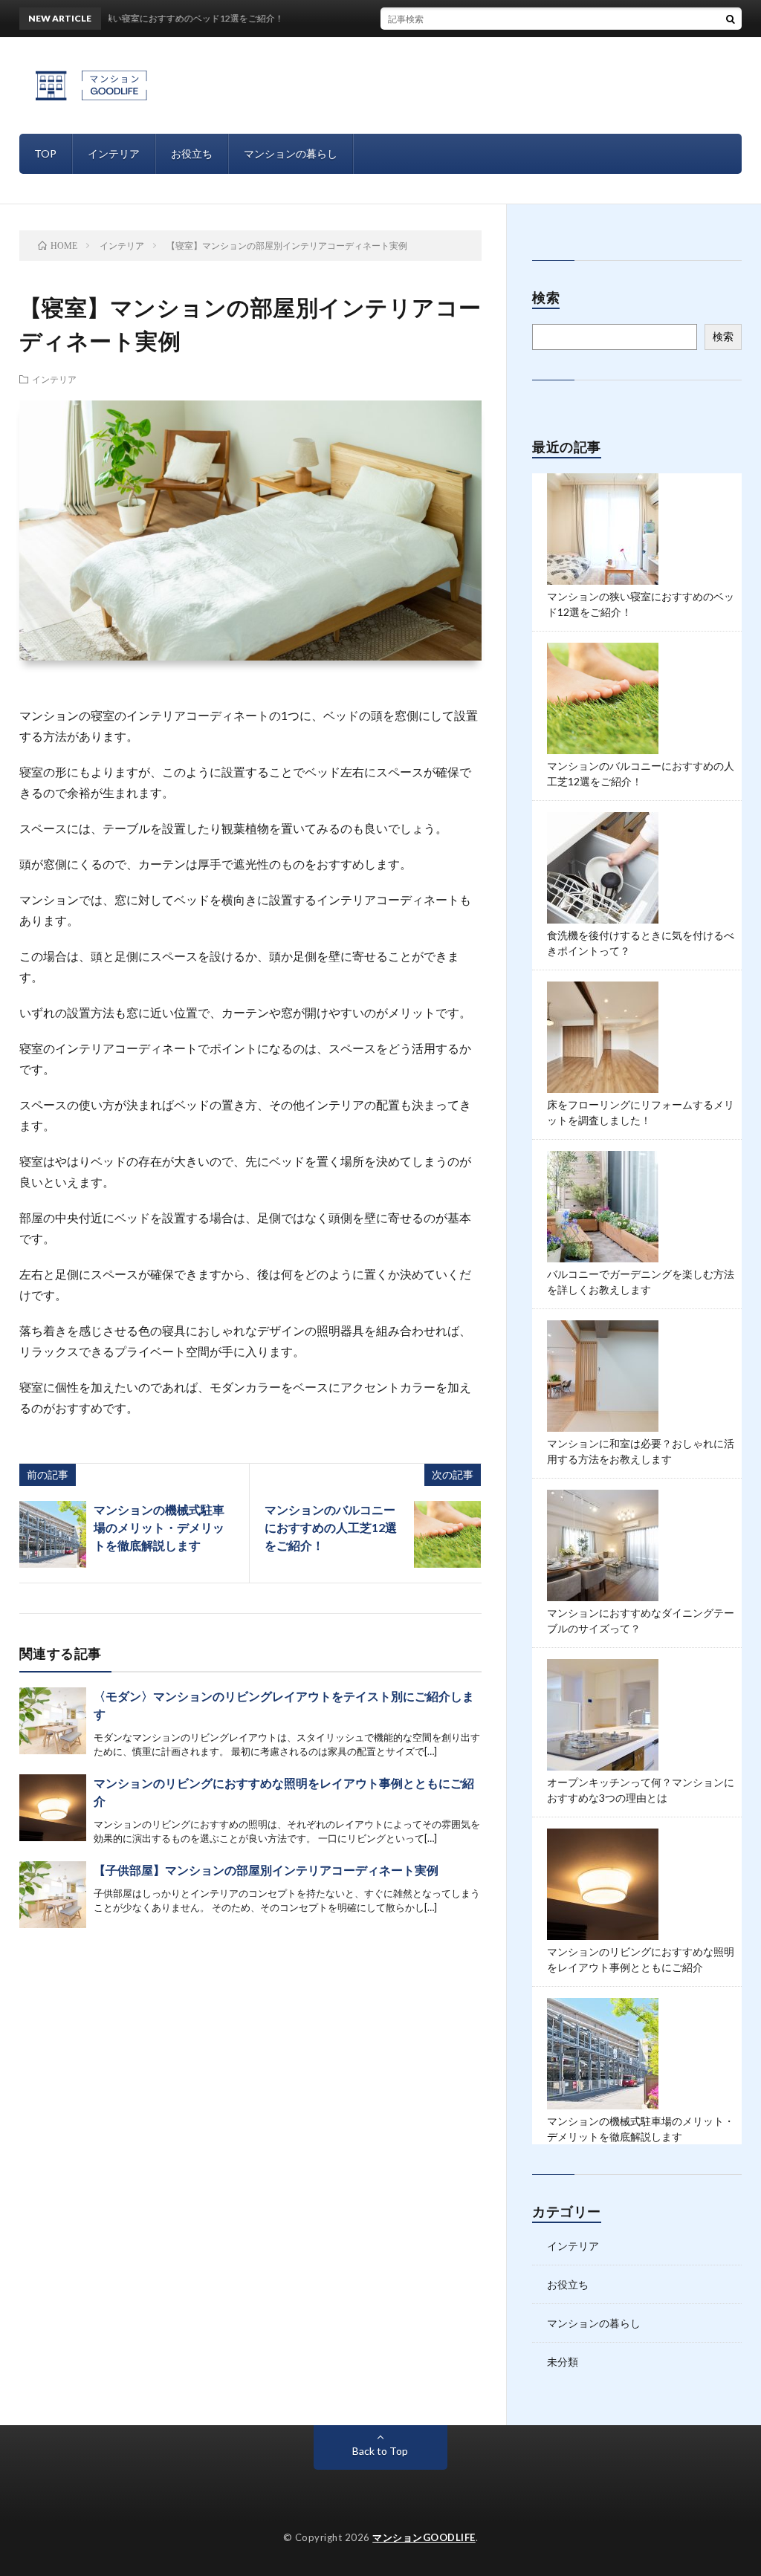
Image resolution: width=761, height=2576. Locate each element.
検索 (723, 336)
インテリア (114, 153)
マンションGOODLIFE (424, 2537)
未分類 (563, 2362)
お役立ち (192, 153)
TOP (45, 153)
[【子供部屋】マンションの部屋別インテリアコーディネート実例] (53, 1895)
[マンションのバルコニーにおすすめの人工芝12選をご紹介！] (447, 1534)
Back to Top (380, 2451)
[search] (731, 19)
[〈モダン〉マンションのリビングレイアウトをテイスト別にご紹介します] (53, 1721)
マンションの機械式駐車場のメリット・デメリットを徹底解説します (159, 1527)
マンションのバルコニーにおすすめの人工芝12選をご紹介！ (331, 1527)
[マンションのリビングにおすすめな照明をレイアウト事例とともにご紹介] (53, 1808)
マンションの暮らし (291, 153)
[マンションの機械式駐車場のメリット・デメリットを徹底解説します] (53, 1534)
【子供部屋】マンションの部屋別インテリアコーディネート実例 (266, 1870)
